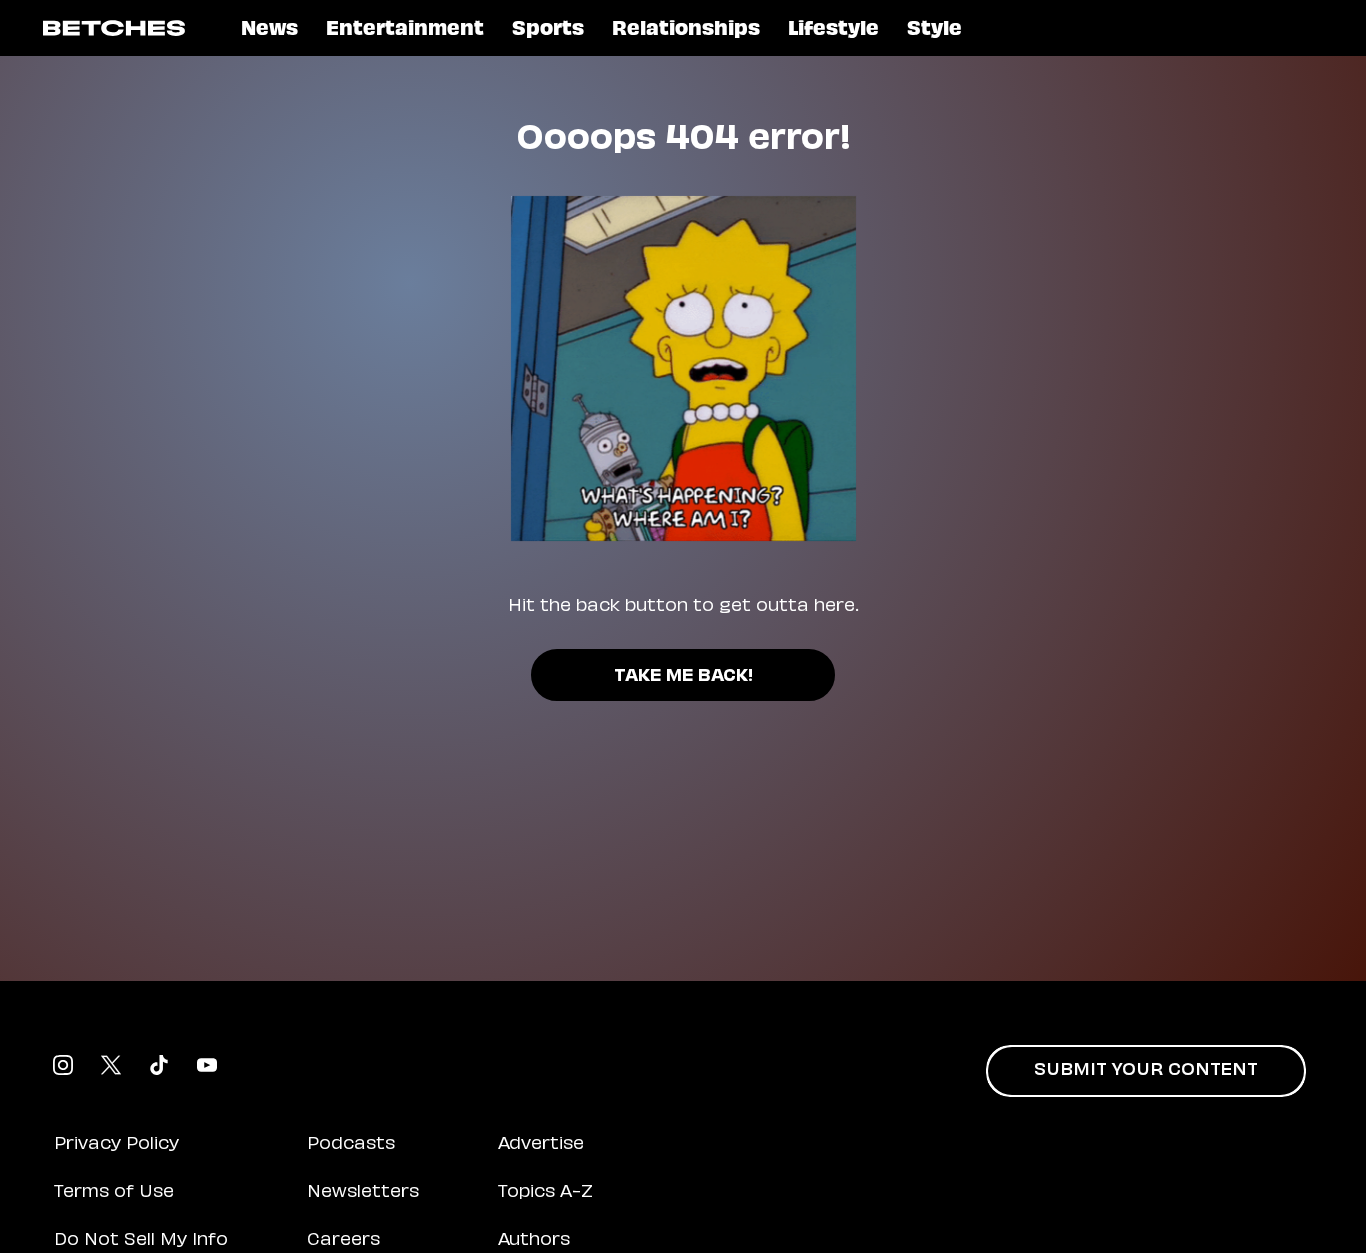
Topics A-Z (545, 1193)
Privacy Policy (116, 1145)
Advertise (541, 1145)
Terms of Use (114, 1193)
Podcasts (351, 1145)
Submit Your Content (1146, 1071)
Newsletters (363, 1193)
